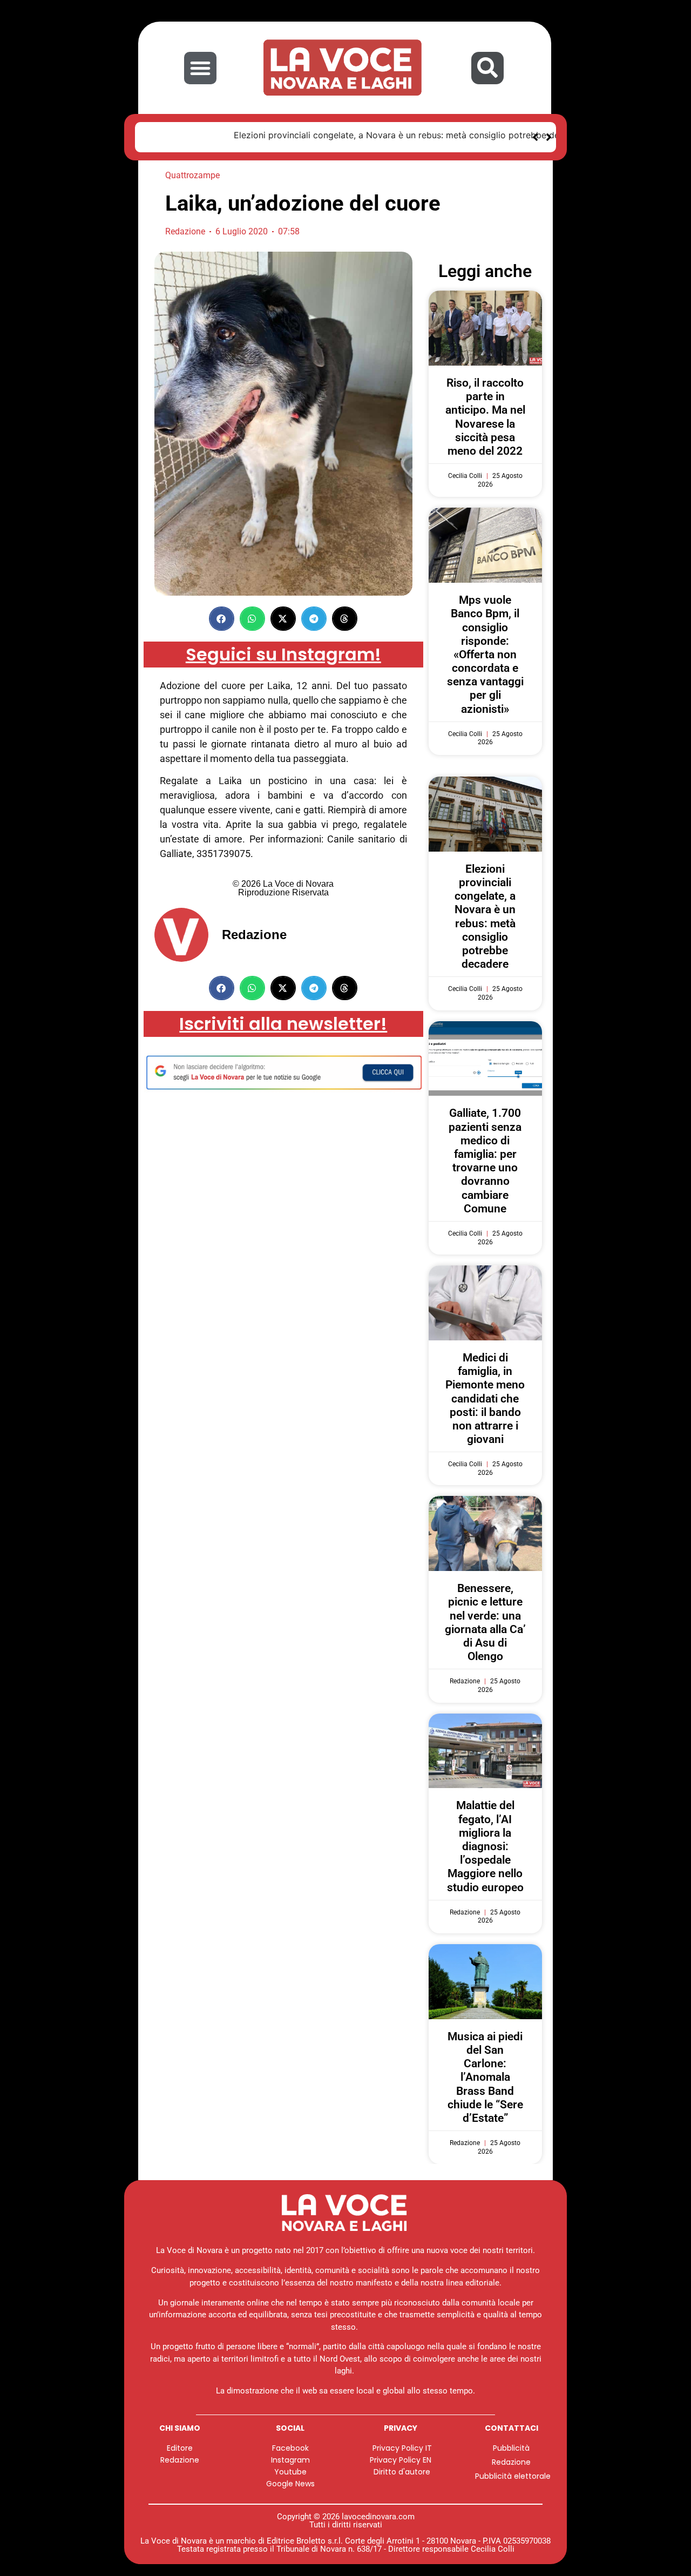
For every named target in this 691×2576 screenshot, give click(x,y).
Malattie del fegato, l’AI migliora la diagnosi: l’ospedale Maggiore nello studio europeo (485, 1842)
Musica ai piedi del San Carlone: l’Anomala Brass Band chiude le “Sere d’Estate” (485, 2073)
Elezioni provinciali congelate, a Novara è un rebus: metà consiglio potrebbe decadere (326, 135)
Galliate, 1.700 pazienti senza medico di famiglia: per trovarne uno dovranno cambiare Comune (485, 1157)
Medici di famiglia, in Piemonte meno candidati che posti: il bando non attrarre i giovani (485, 1395)
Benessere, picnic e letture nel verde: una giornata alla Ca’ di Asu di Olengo (485, 1619)
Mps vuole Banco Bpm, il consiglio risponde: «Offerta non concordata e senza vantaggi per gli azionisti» (485, 651)
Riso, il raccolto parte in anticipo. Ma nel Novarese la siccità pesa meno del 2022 (485, 413)
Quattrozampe (192, 171)
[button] (200, 68)
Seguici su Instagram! (283, 650)
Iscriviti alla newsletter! (283, 1020)
